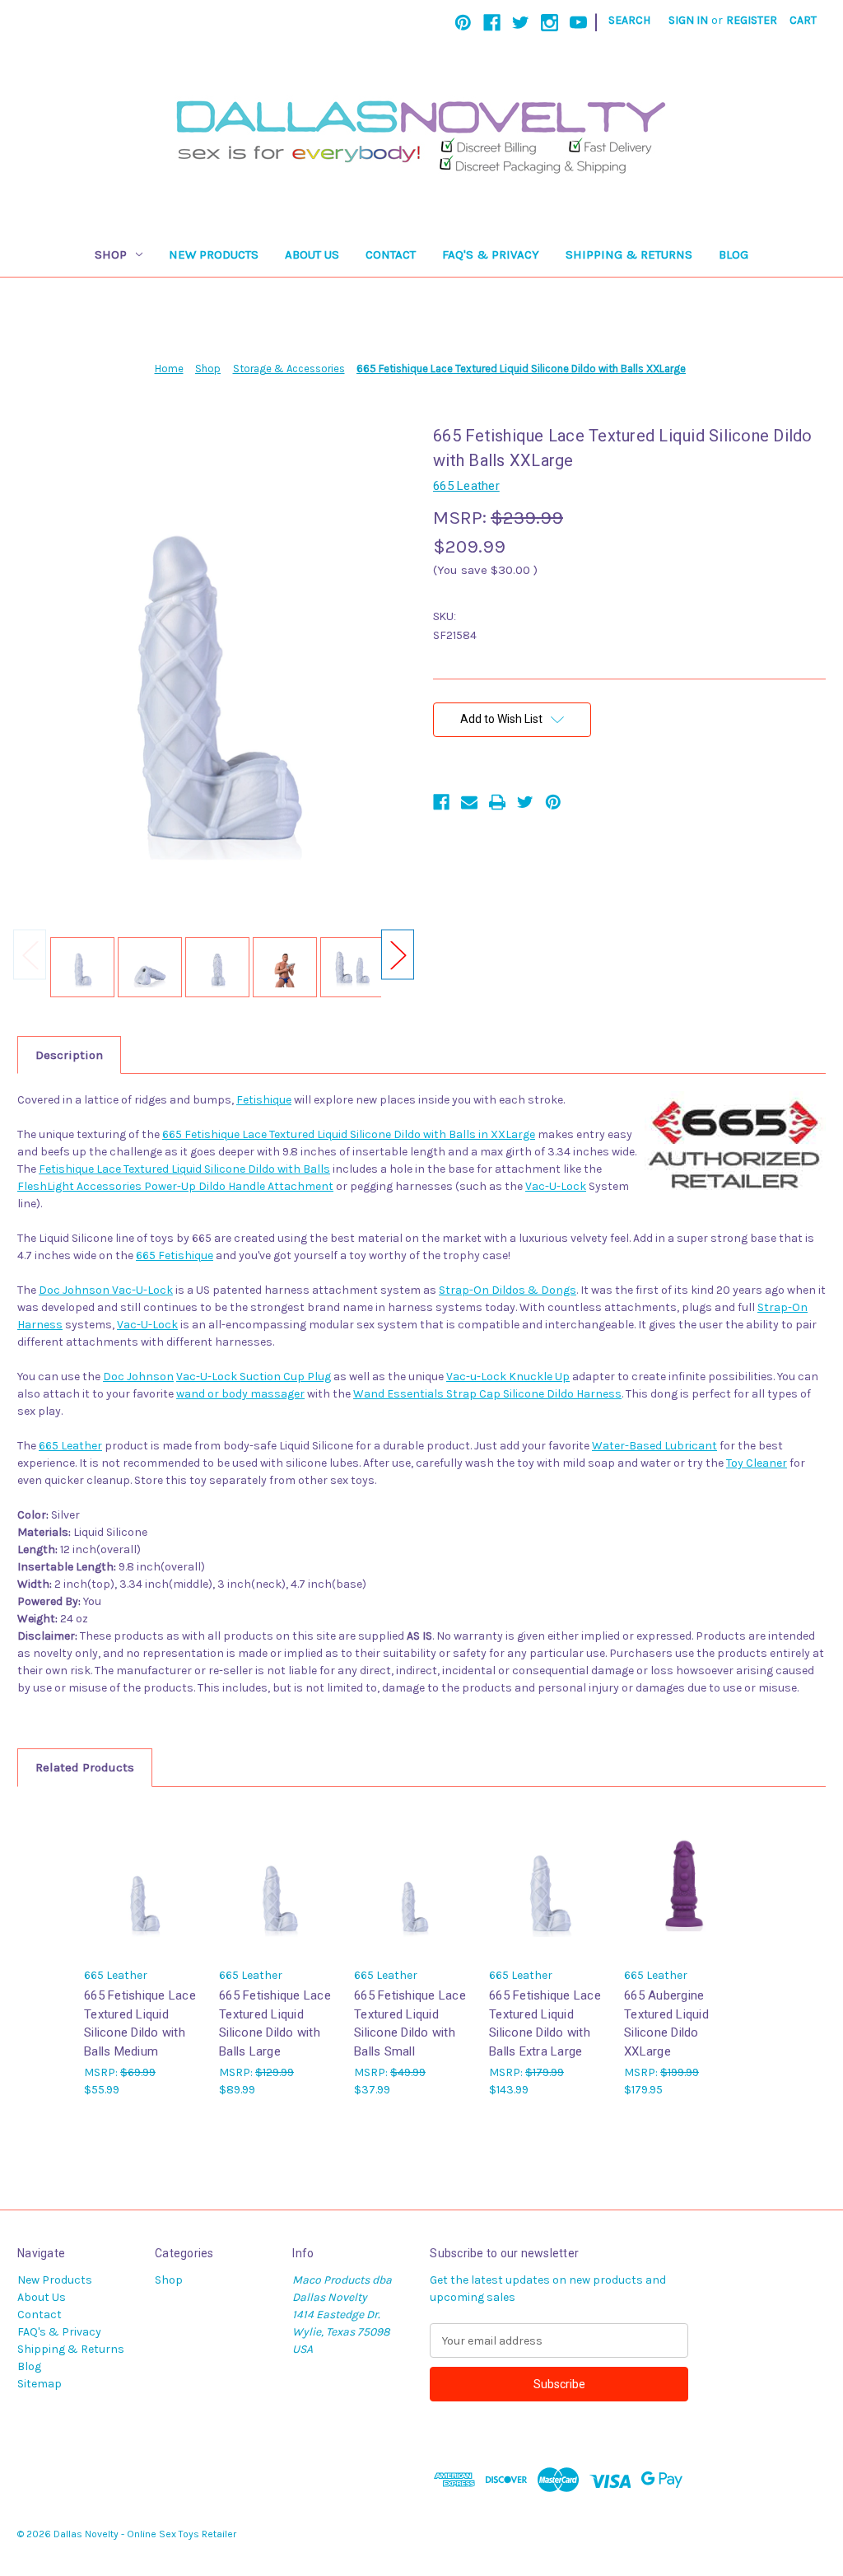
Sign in (688, 20)
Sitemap (40, 2384)
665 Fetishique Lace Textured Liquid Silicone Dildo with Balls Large (275, 2023)
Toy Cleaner (757, 1463)
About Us (312, 254)
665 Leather (70, 1446)
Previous (30, 955)
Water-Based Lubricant (654, 1446)
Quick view (143, 1881)
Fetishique (264, 1100)
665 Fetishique (175, 1255)
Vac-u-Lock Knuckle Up (508, 1377)
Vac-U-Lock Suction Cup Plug (254, 1377)
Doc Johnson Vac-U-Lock (106, 1290)
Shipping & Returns (629, 254)
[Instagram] (550, 23)
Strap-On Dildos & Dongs (508, 1290)
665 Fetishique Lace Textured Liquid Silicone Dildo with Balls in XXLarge (349, 1134)
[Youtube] (578, 23)
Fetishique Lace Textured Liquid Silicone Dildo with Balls (184, 1169)
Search (629, 20)
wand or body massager (240, 1394)
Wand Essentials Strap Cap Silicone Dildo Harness (487, 1394)
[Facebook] (492, 23)
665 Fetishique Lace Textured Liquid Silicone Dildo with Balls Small (410, 2023)
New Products (214, 254)
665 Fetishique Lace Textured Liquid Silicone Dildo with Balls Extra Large (545, 2023)
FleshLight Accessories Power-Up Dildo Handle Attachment (175, 1186)
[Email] (469, 802)
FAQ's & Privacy (491, 254)
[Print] (497, 802)
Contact (391, 254)
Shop (111, 254)
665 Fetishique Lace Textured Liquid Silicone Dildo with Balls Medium (140, 2023)
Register (752, 20)
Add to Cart (683, 1895)
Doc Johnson (138, 1377)
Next (398, 955)
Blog (734, 254)
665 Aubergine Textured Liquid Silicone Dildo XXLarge (666, 2023)
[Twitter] (521, 23)
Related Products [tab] (85, 1767)
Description (69, 1055)
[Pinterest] (463, 23)
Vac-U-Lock (556, 1186)
